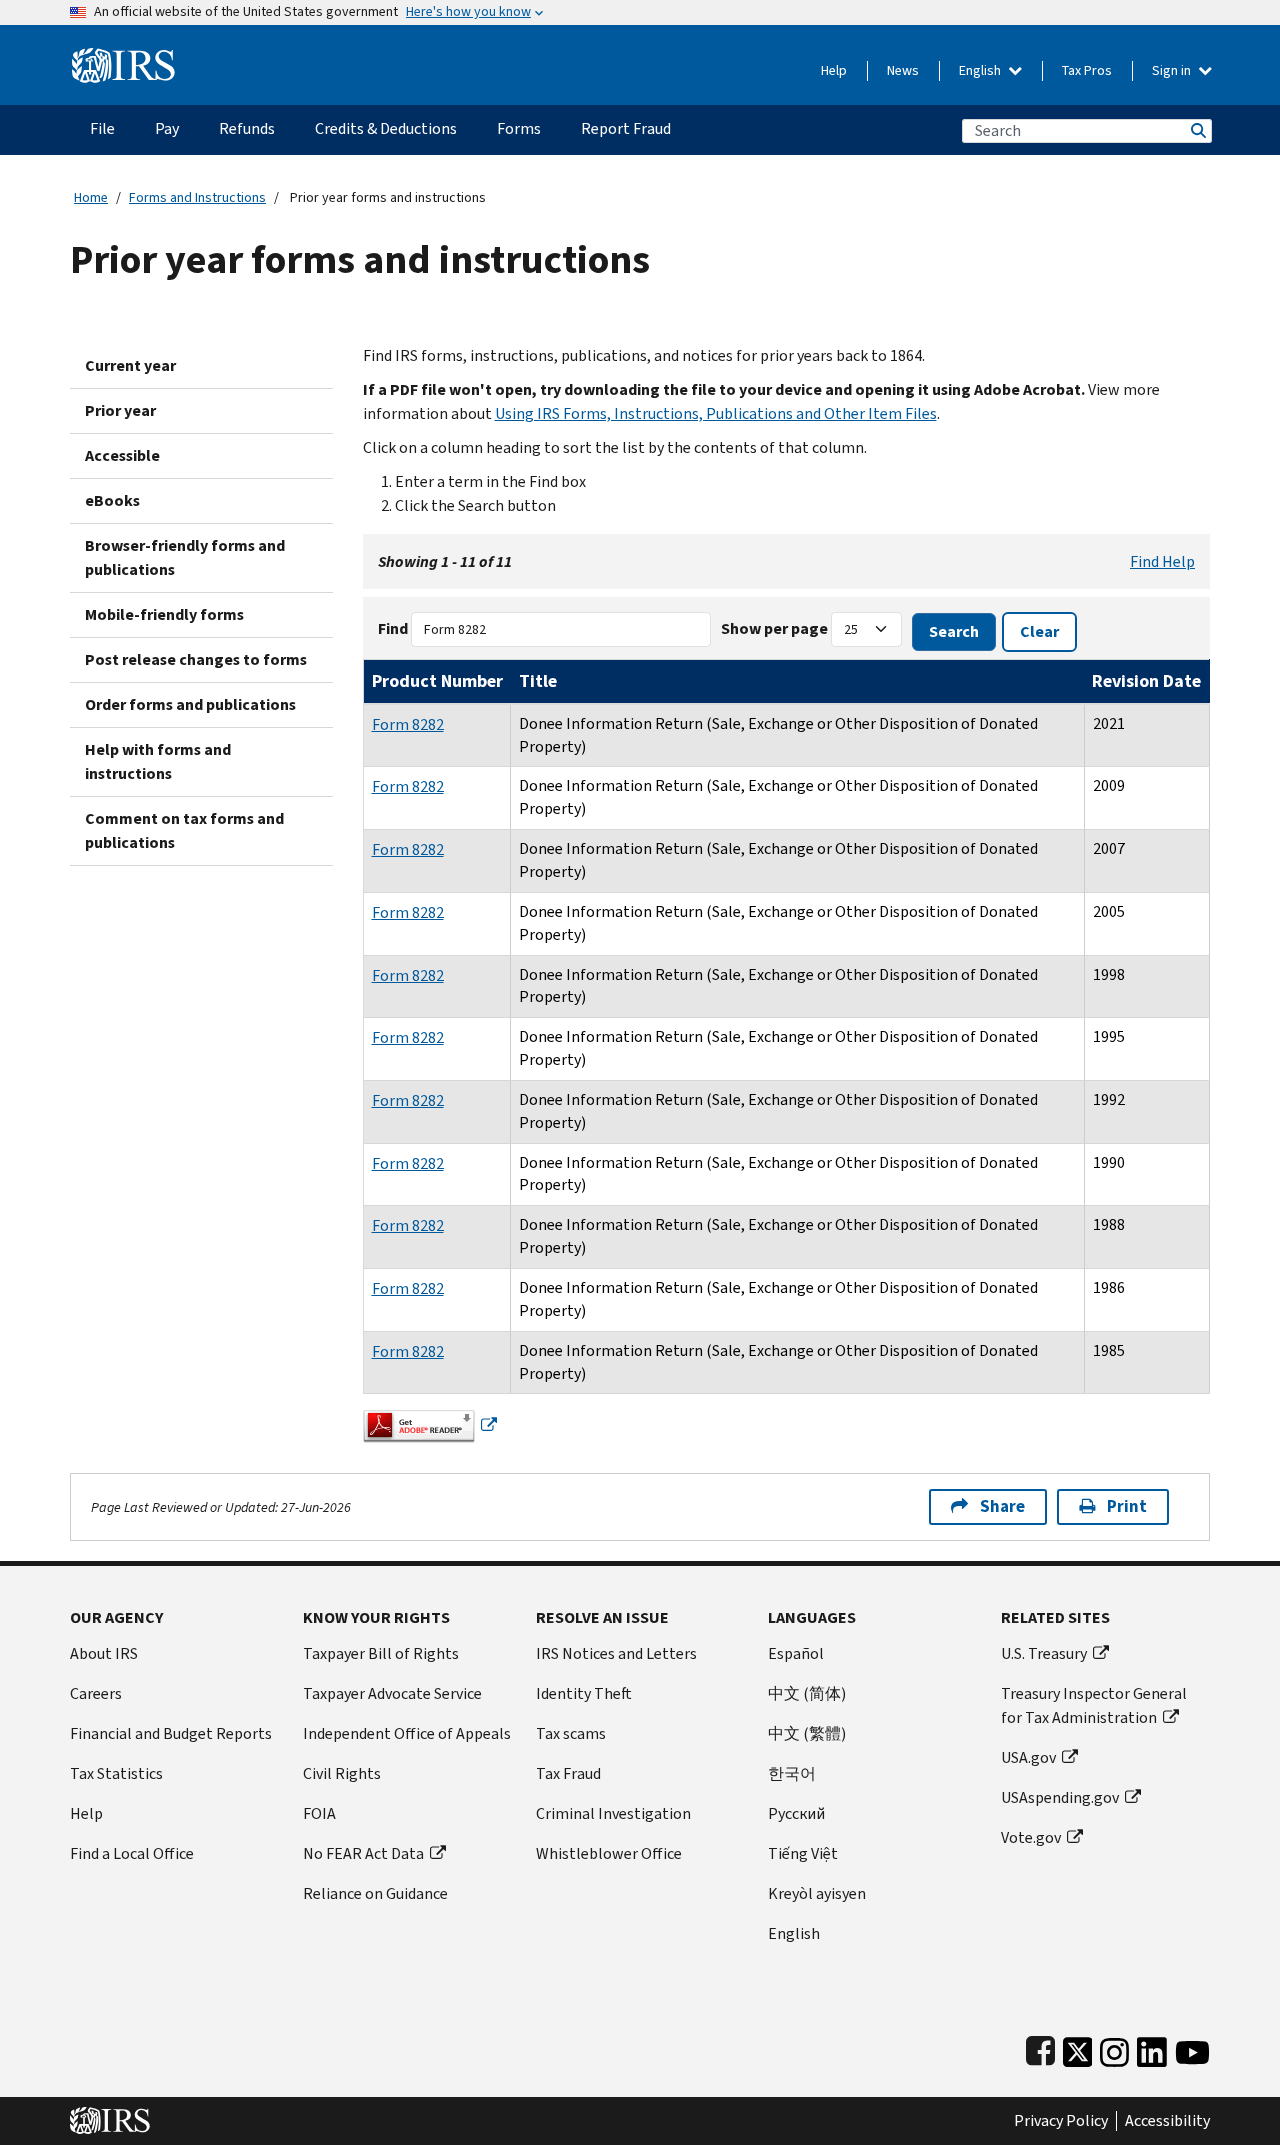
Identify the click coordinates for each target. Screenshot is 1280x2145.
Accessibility (1167, 2121)
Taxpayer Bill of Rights (381, 1653)
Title (538, 681)
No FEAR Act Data (363, 1853)
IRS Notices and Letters (616, 1653)
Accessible (122, 455)
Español (796, 1653)
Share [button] (1002, 1506)
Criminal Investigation (613, 1813)
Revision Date (1146, 681)
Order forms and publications (190, 704)
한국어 (792, 1773)
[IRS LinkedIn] (1152, 2047)
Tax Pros (1087, 70)
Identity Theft (584, 1693)
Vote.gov (1031, 1837)
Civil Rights (342, 1773)
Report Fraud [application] (626, 128)
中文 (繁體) (807, 1733)
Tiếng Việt (803, 1853)
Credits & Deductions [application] (386, 128)
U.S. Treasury (1044, 1653)
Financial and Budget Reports (171, 1733)
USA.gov (1028, 1757)
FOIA (319, 1813)
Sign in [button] (1173, 70)
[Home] (123, 57)
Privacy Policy (1061, 2121)
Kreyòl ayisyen (817, 1893)
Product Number (437, 681)
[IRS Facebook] (1040, 2047)
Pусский (796, 1813)
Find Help (1162, 561)
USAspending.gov (1060, 1797)
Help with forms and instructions (158, 761)
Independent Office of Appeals (407, 1733)
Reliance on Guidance (375, 1893)
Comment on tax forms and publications (184, 830)
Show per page (774, 628)
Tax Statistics (116, 1773)
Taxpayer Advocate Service (392, 1693)
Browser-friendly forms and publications (185, 557)
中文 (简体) (807, 1693)
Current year (130, 365)
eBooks (112, 500)
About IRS (104, 1653)
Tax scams (571, 1733)
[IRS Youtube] (1192, 2047)
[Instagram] (1114, 2047)
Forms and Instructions (197, 197)
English (981, 70)
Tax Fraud (568, 1773)
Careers (96, 1693)
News (903, 70)
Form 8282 (408, 724)
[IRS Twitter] (1078, 2047)
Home (91, 197)
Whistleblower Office (609, 1853)
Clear (1039, 631)
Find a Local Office (132, 1853)
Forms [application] (519, 128)
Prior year (120, 410)
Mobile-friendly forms (164, 614)
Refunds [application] (247, 128)
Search (1197, 130)
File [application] (102, 128)
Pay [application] (167, 128)
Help (834, 70)
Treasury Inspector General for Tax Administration (1094, 1705)
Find (393, 628)
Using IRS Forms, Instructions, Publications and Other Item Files (716, 413)
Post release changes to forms (196, 659)
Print (1127, 1506)
